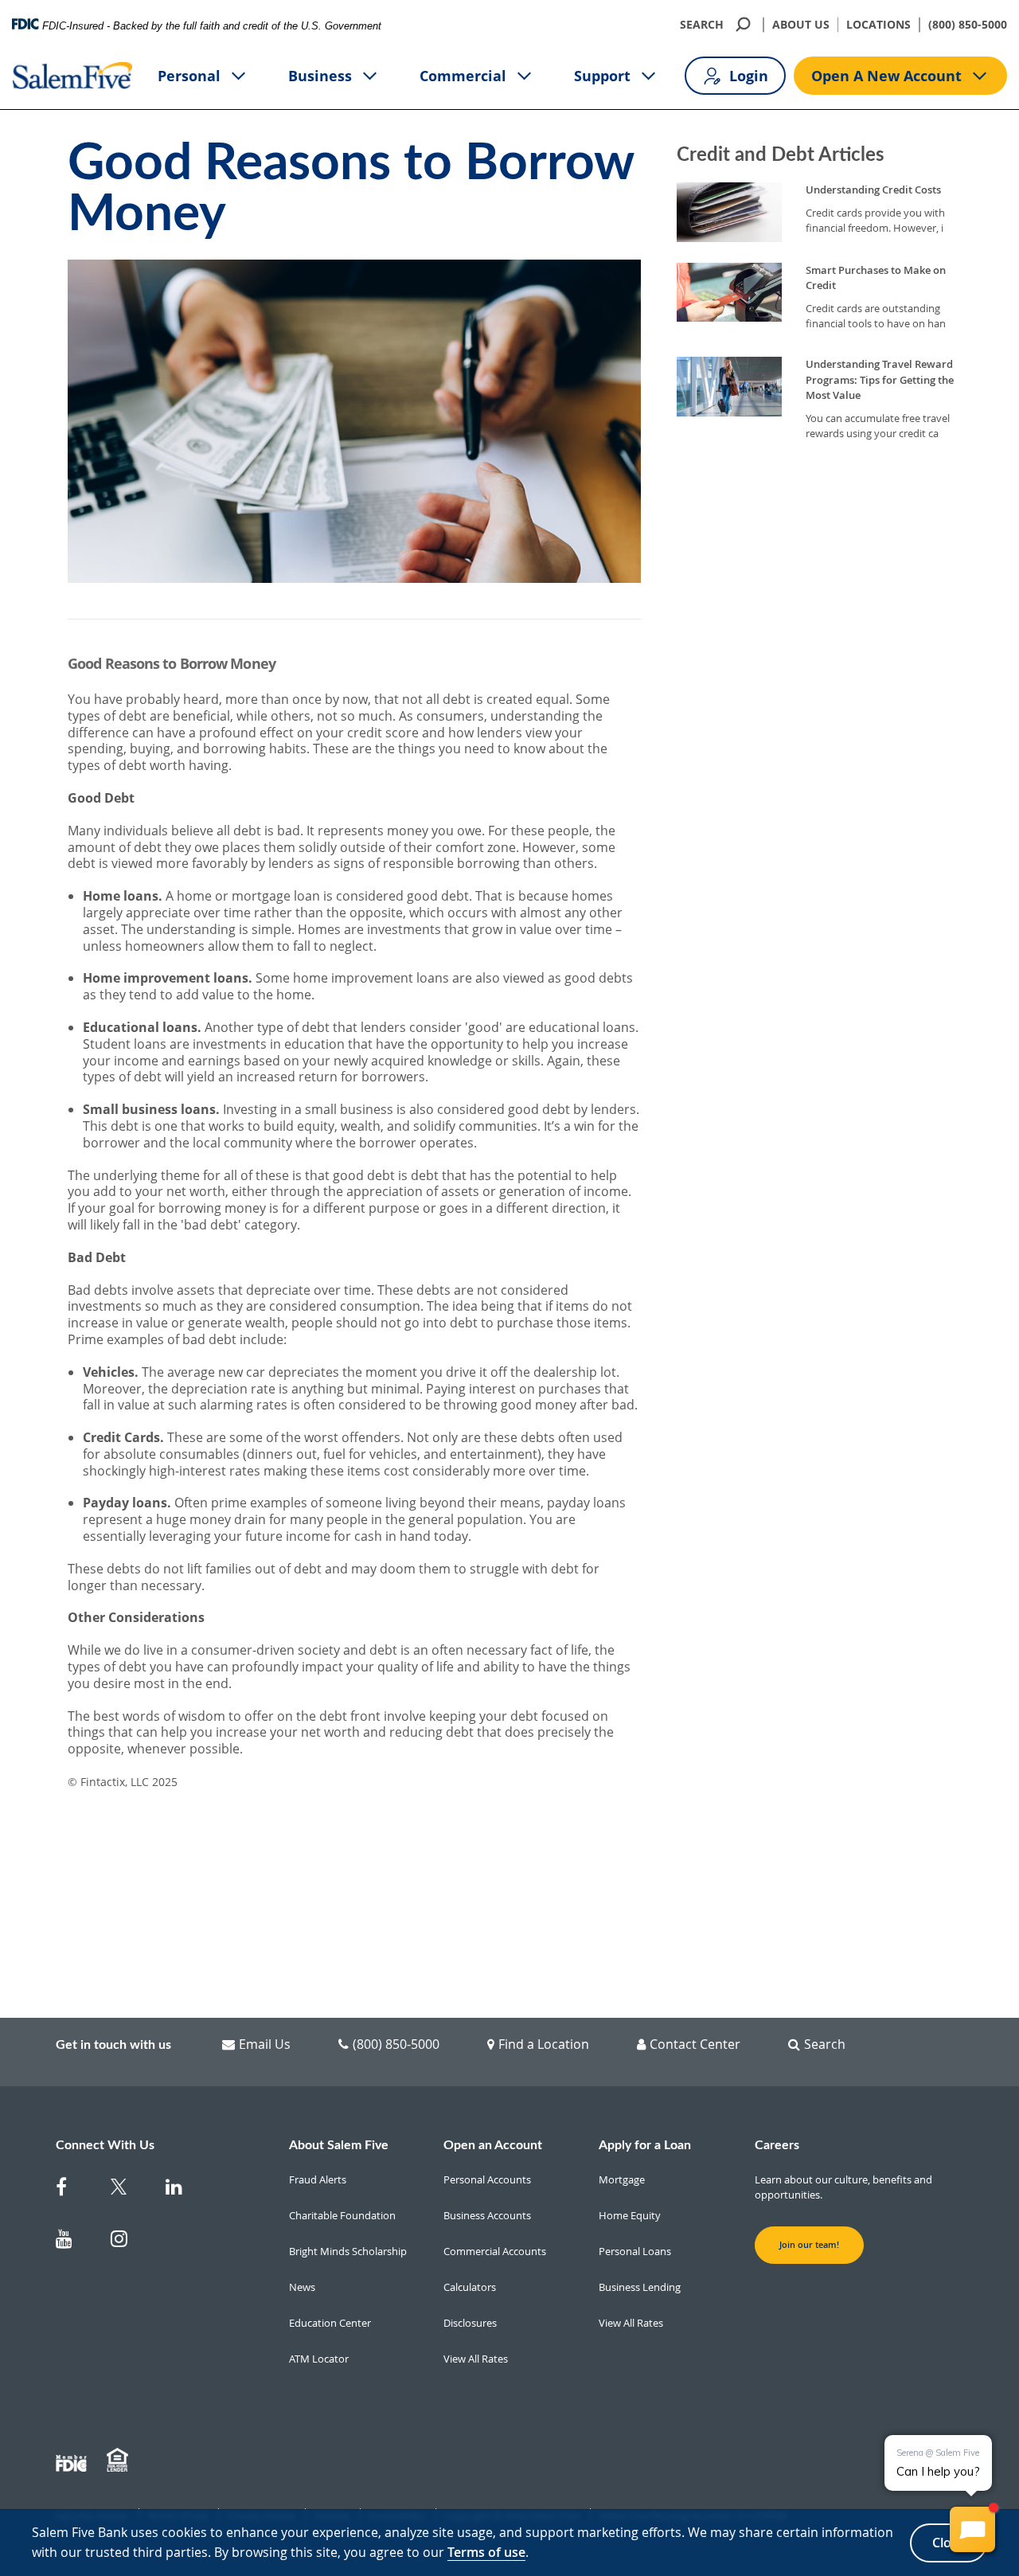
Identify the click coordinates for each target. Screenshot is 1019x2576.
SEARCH (702, 24)
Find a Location (544, 2044)
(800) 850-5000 (968, 24)
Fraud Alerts (318, 2179)
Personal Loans (635, 2251)
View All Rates (476, 2359)
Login (749, 76)
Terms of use (486, 2552)
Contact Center (695, 2044)
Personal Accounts (487, 2179)
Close (949, 2543)
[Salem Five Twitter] (129, 2190)
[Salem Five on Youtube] (74, 2242)
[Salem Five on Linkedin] (183, 2190)
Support (602, 76)
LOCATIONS (878, 24)
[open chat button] (972, 2529)
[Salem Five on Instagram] (129, 2242)
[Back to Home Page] (73, 76)
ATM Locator (319, 2359)
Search (825, 2044)
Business (320, 76)
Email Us (265, 2044)
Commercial (463, 76)
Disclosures (470, 2323)
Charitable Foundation (342, 2215)
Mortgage (622, 2179)
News (302, 2287)
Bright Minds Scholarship (348, 2251)
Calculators (470, 2287)
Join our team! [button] (809, 2245)
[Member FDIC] (73, 2461)
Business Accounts (487, 2215)
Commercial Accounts (495, 2251)
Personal (189, 76)
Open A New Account (886, 76)
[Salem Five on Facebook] (74, 2190)
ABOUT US (801, 24)
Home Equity (630, 2215)
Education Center (330, 2323)
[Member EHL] (119, 2461)
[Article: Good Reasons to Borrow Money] (354, 1308)
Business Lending (640, 2287)
